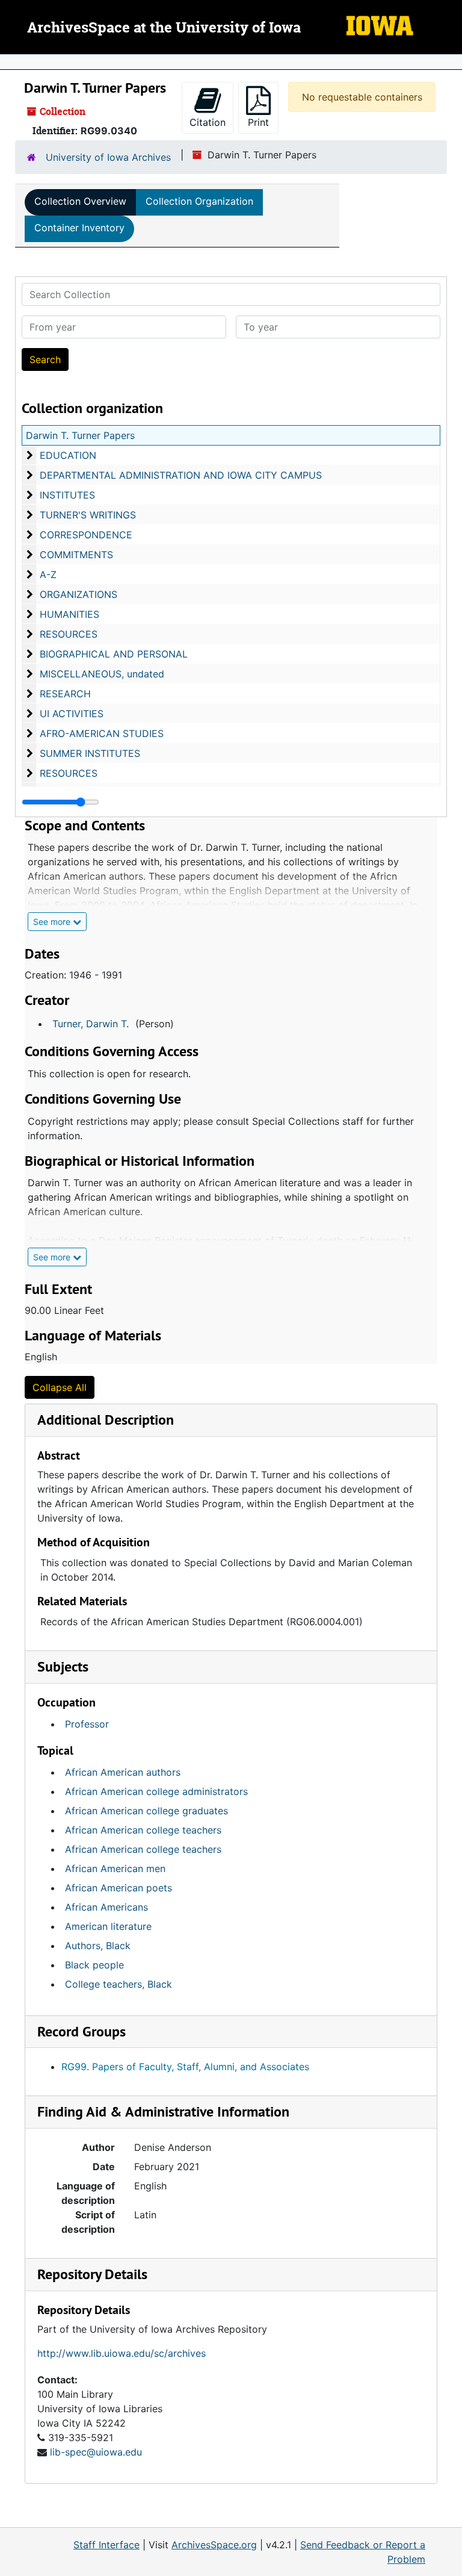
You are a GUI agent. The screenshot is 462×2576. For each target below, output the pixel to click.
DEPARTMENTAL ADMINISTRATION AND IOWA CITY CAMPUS (181, 475)
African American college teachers (143, 1830)
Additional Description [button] (106, 1420)
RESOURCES (69, 634)
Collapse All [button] (60, 1387)
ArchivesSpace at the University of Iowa (164, 28)
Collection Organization (199, 201)
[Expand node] (450, 62)
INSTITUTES (67, 495)
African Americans (106, 1907)
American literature (108, 1926)
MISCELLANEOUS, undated (102, 674)
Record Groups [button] (82, 2031)
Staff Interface (106, 2545)
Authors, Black (98, 1946)
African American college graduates (146, 1811)
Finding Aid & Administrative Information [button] (163, 2111)
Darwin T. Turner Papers (80, 435)
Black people (94, 1965)
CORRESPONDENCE (86, 535)
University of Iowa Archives (108, 157)
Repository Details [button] (92, 2274)
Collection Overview (80, 201)
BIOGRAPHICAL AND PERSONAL (114, 654)
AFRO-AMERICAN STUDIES (102, 733)
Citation (208, 122)
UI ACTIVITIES (72, 714)
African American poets (119, 1888)
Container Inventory (79, 228)
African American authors (123, 1772)
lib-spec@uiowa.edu (96, 2452)
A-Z (48, 574)
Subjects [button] (63, 1666)
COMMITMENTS (76, 555)
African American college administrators (156, 1791)
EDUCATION (68, 455)
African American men (115, 1868)
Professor (87, 1724)
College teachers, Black (119, 1984)
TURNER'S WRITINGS (88, 515)
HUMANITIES (69, 614)
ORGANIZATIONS (79, 594)
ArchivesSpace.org (214, 2545)
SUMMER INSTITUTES (90, 753)
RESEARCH (65, 694)
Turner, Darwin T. (91, 1024)
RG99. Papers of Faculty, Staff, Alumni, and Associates (185, 2067)
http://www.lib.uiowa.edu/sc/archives (122, 2353)
